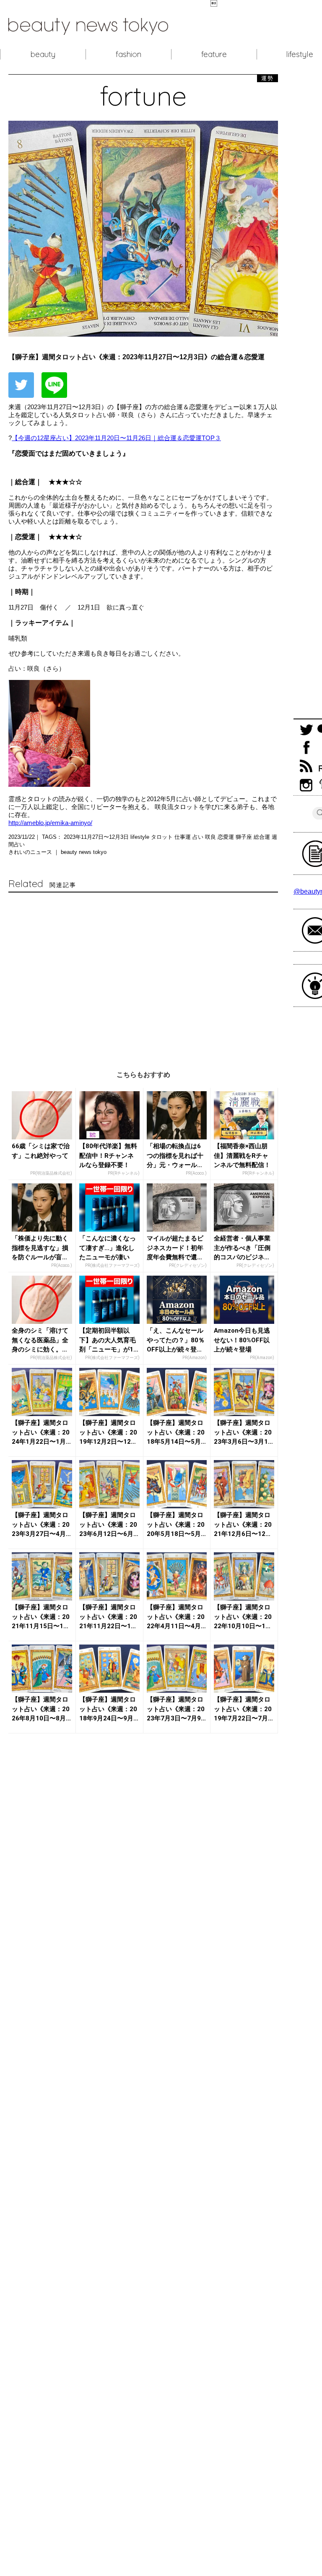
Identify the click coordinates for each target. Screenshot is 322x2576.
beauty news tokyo (84, 852)
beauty (43, 54)
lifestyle (141, 837)
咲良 (211, 837)
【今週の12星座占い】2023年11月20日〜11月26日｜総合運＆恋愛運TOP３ (116, 438)
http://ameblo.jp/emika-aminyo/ (50, 823)
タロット (163, 837)
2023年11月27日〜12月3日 (97, 837)
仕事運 (183, 837)
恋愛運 (227, 837)
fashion (129, 54)
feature (214, 54)
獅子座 (245, 837)
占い (199, 837)
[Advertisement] (143, 973)
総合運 (263, 837)
